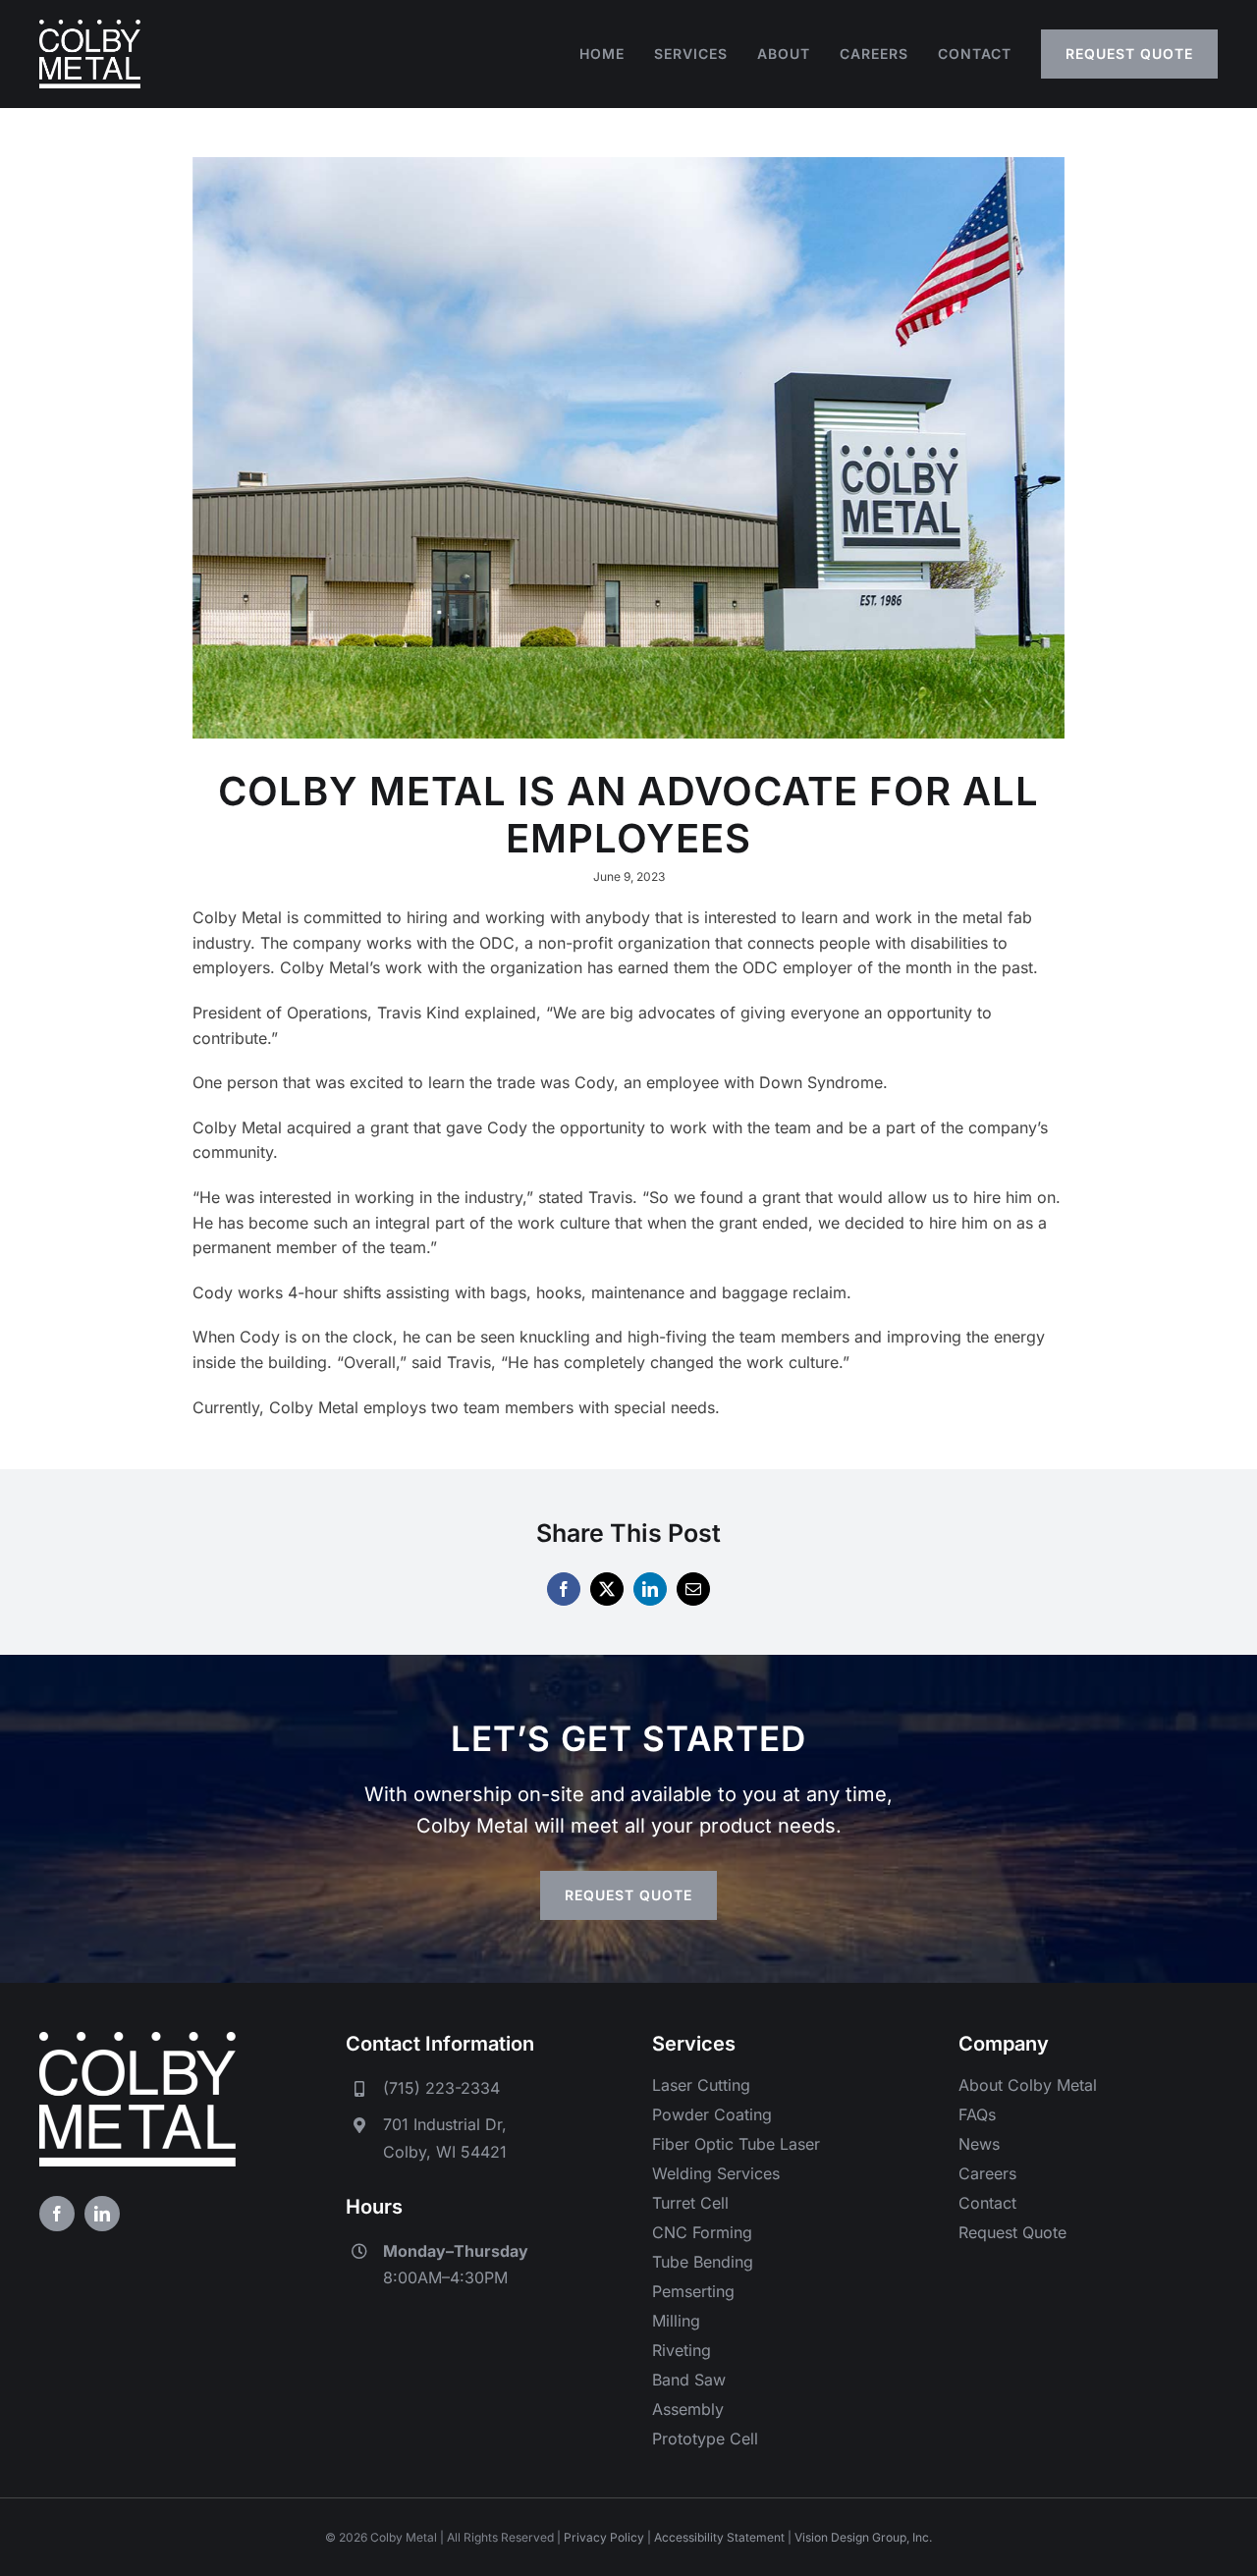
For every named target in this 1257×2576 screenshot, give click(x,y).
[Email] (693, 1589)
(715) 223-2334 (441, 2088)
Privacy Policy (604, 2537)
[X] (607, 1589)
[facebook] (57, 2214)
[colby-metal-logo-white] (90, 27)
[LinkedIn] (650, 1589)
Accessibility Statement (719, 2537)
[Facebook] (564, 1589)
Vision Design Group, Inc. (863, 2537)
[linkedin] (102, 2214)
